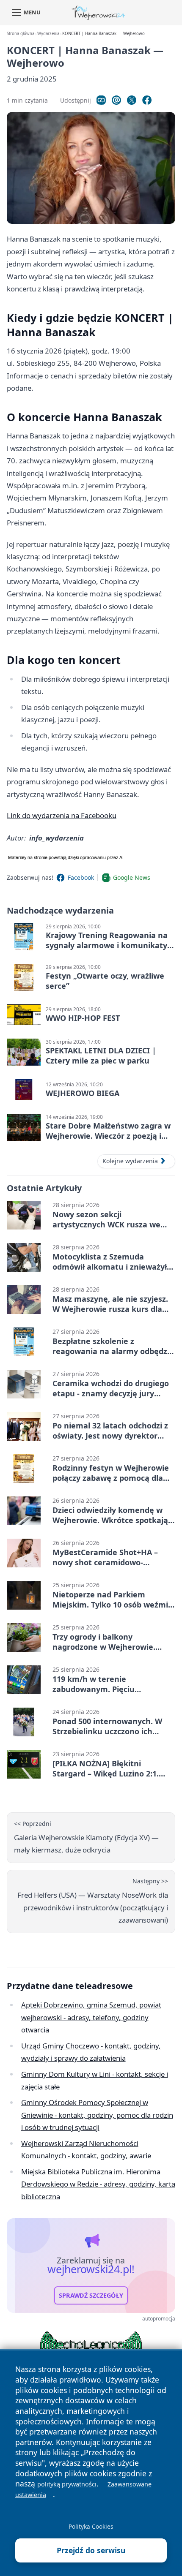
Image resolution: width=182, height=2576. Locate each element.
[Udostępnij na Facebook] (147, 100)
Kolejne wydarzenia (130, 1161)
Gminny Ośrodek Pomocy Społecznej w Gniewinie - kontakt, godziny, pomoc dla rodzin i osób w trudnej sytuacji (97, 2115)
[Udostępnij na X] (132, 100)
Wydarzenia (48, 34)
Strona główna (21, 34)
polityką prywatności (67, 2484)
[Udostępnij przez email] (116, 100)
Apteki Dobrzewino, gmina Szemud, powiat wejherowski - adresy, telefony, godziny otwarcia (91, 2017)
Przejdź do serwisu (91, 2550)
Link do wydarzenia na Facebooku (62, 815)
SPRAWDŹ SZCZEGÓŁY (91, 2296)
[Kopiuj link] (101, 100)
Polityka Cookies (91, 2526)
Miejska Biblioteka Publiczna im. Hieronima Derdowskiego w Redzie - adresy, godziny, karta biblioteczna (98, 2184)
